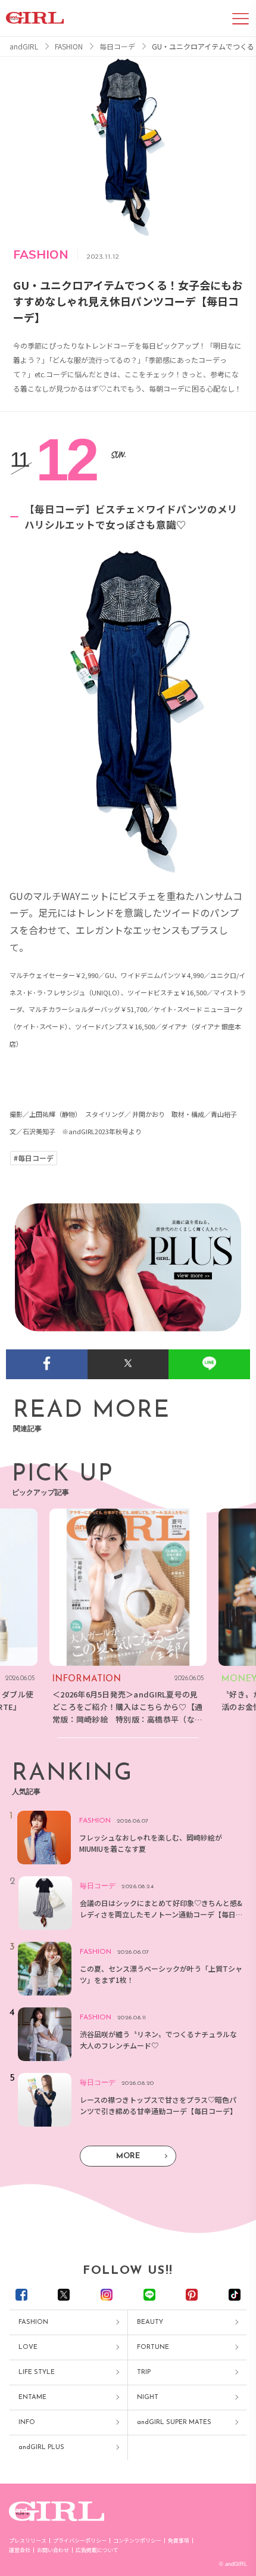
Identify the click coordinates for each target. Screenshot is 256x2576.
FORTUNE (153, 2347)
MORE (128, 2156)
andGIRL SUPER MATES (174, 2423)
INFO (27, 2423)
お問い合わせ (53, 2550)
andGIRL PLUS (41, 2448)
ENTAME (32, 2397)
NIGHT (148, 2397)
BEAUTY (150, 2322)
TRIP (144, 2372)
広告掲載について (97, 2550)
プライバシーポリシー (80, 2541)
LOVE (28, 2347)
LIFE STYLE (37, 2372)
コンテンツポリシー (137, 2541)
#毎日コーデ (34, 1158)
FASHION (33, 2322)
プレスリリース (28, 2541)
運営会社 (20, 2550)
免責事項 (179, 2541)
